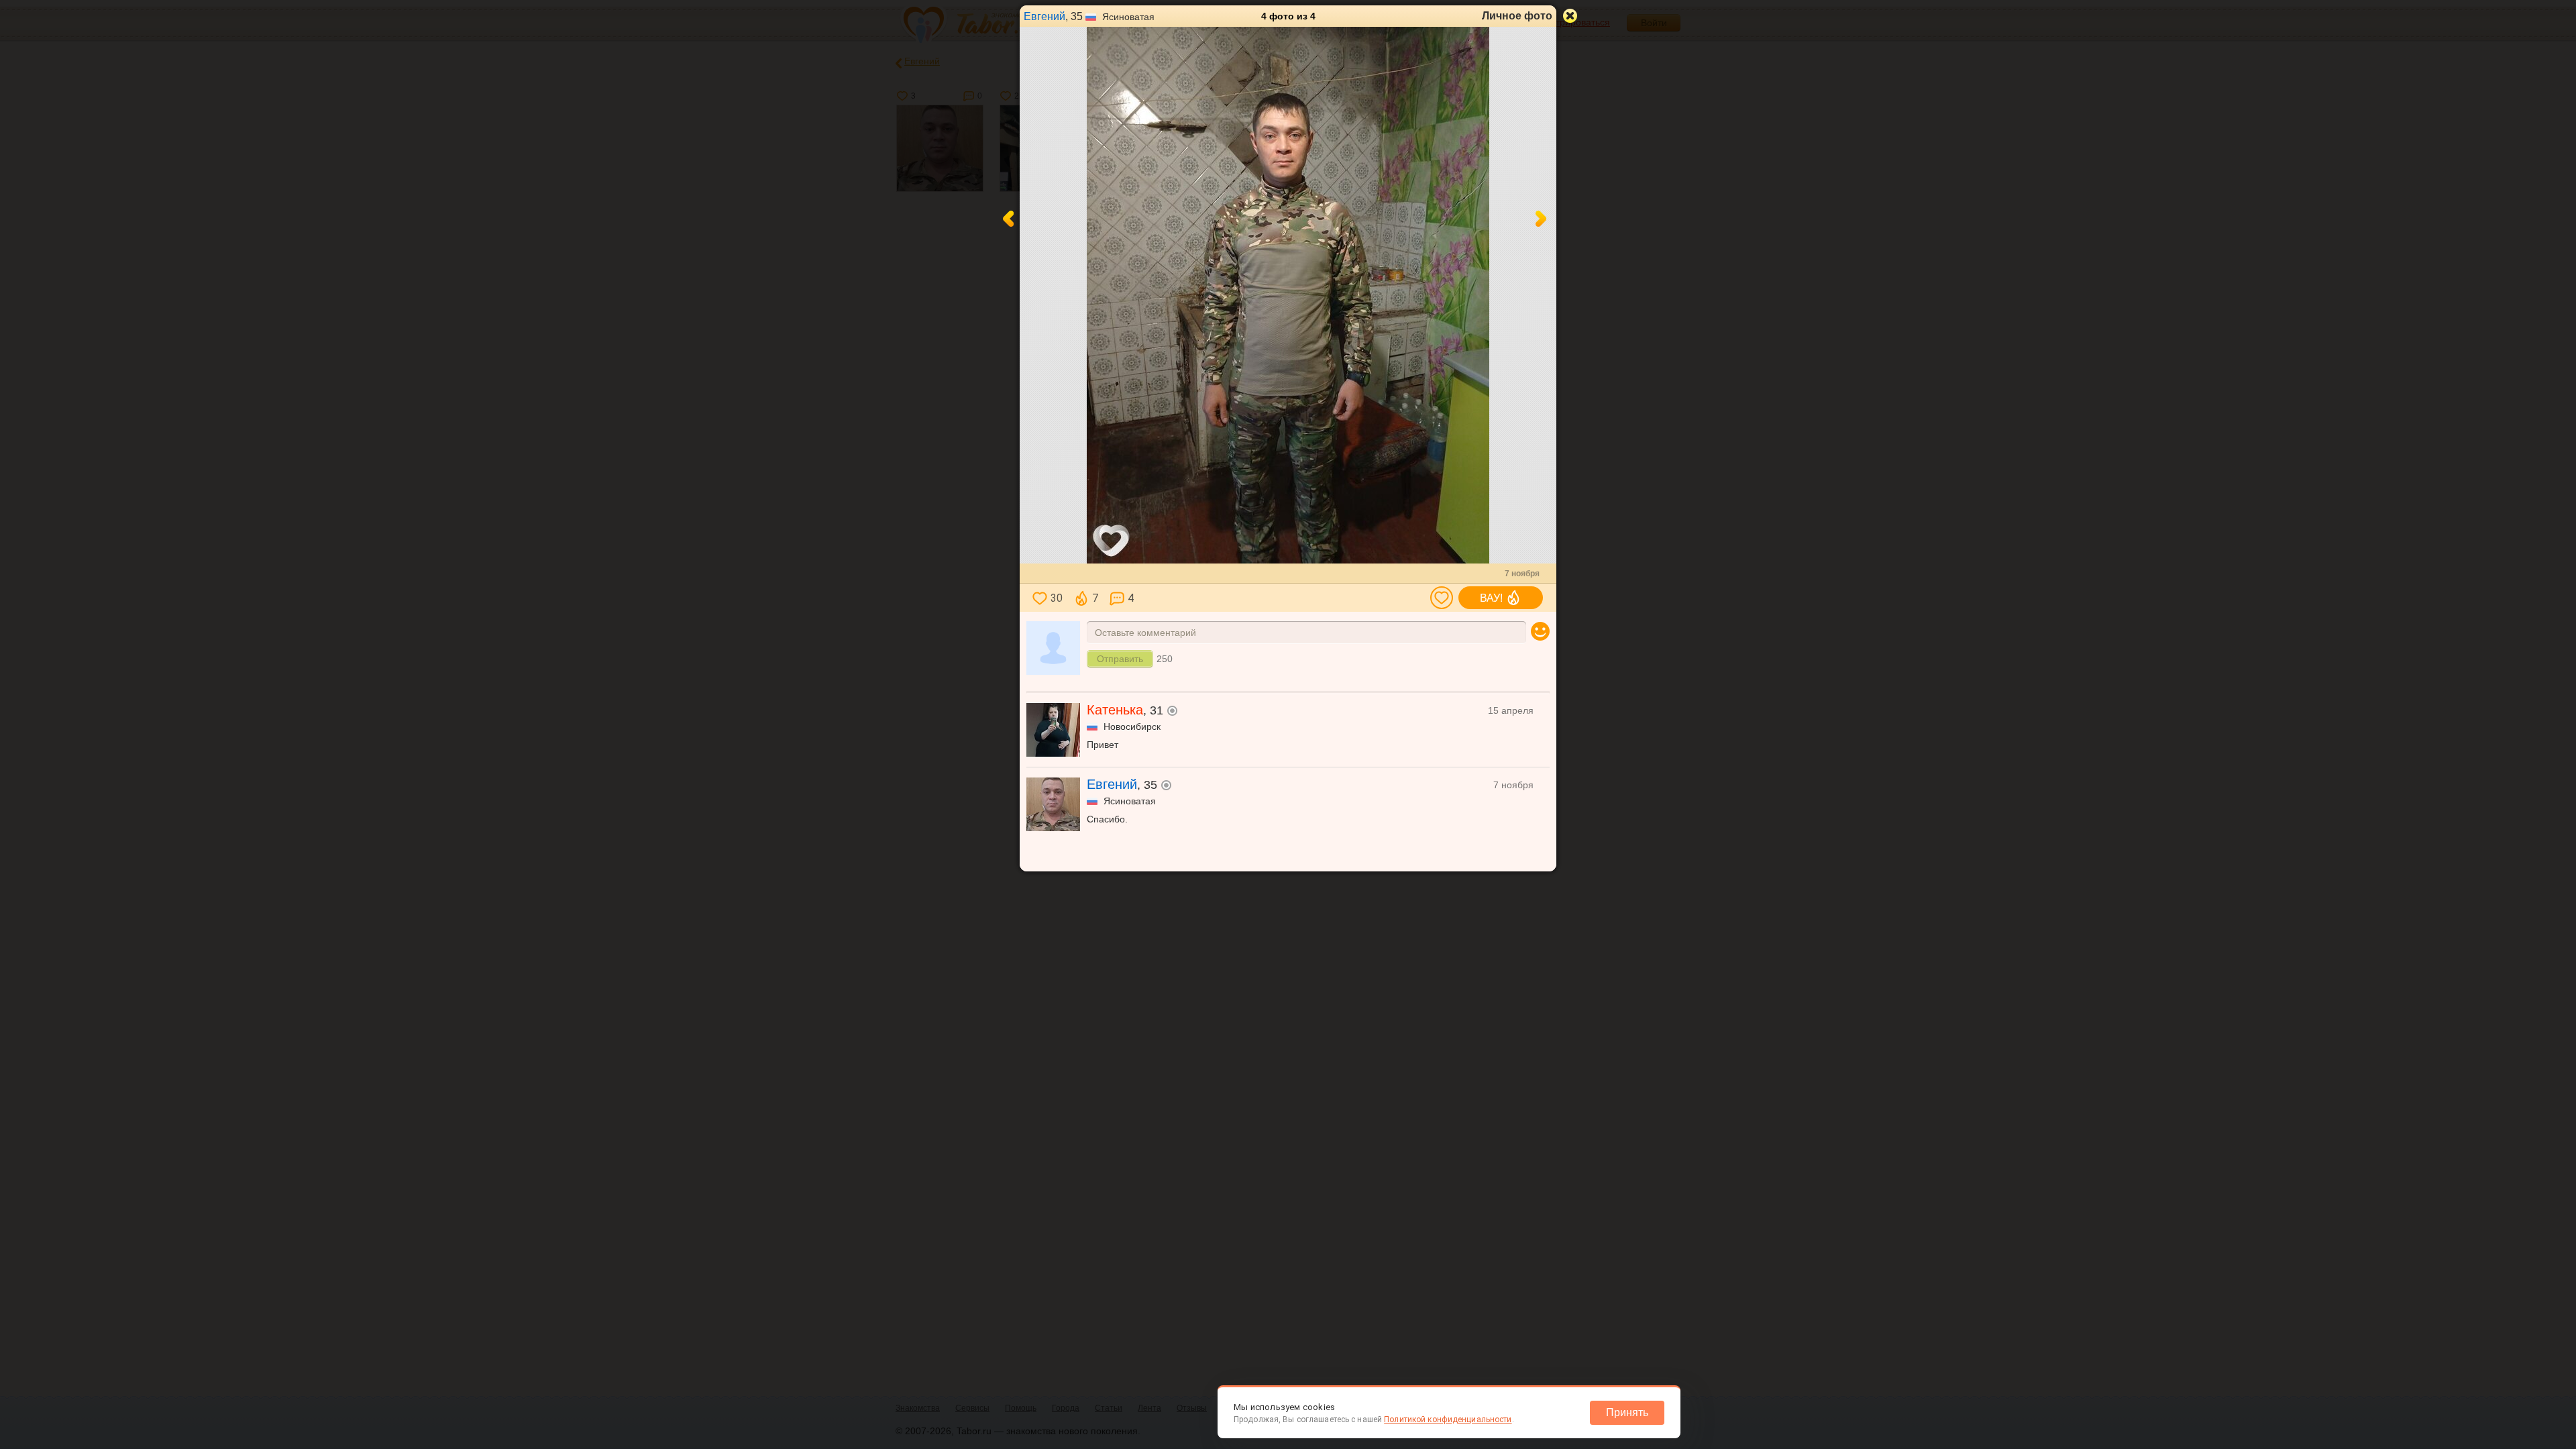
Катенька (1115, 710)
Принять (1627, 1412)
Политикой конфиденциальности (1448, 1419)
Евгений (1044, 16)
